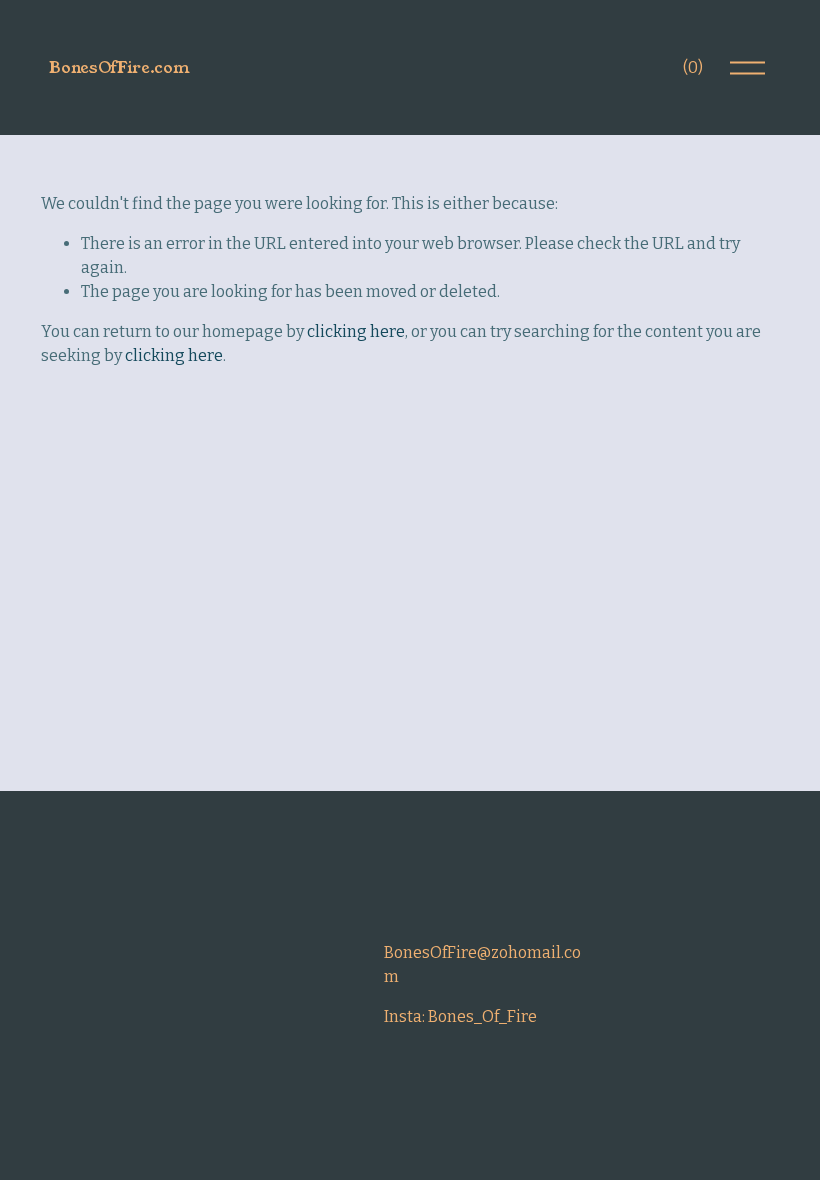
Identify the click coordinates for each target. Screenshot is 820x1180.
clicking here (356, 331)
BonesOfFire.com (119, 67)
